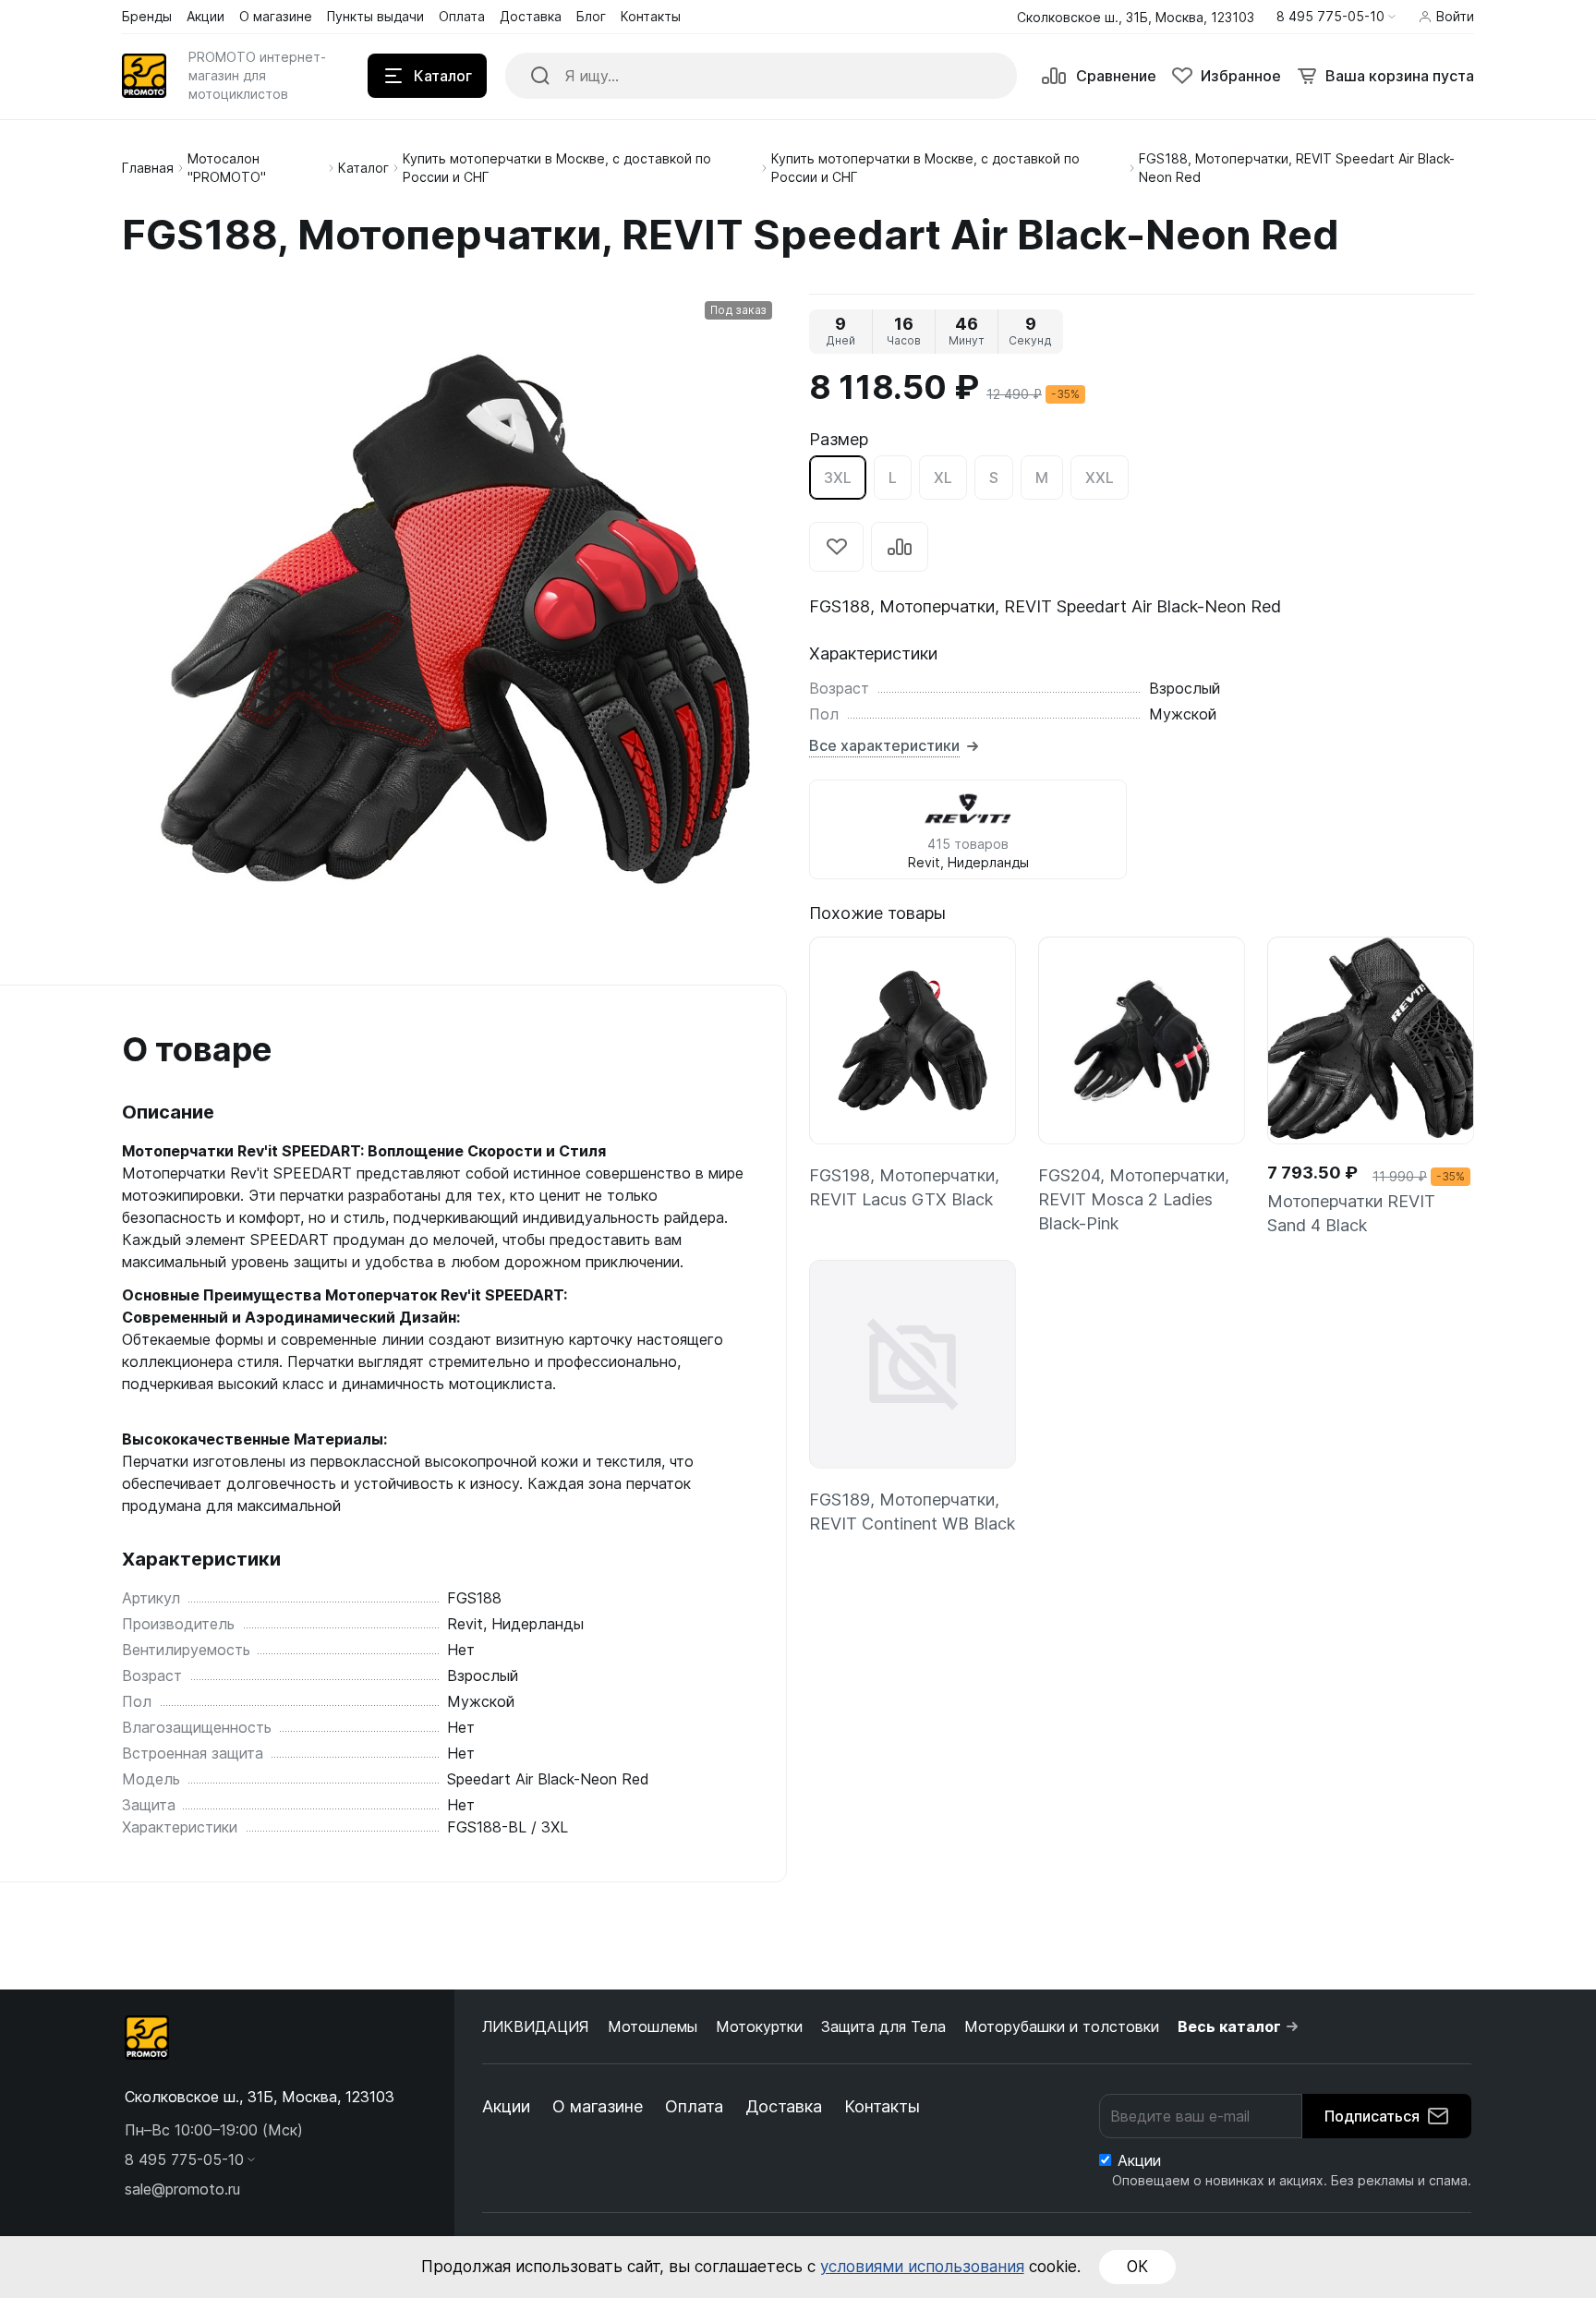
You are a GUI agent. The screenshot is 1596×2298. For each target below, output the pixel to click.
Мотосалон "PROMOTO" (227, 168)
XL (943, 478)
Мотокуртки (759, 2026)
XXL (1100, 478)
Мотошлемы (653, 2026)
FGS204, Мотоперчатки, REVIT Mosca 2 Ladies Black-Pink (1134, 1199)
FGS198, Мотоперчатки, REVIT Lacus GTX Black (904, 1187)
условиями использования (922, 2267)
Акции (506, 2106)
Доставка (784, 2106)
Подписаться (1372, 2116)
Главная (148, 168)
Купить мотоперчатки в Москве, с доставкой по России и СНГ (557, 168)
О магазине (598, 2106)
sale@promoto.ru (182, 2189)
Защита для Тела (883, 2026)
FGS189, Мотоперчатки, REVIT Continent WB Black (912, 1512)
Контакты (882, 2106)
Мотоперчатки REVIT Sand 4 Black (1351, 1213)
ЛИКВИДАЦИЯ (536, 2026)
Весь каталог (1229, 2026)
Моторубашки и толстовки (1062, 2026)
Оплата (694, 2106)
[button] (1336, 17)
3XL (838, 478)
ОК (1137, 2267)
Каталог (363, 168)
